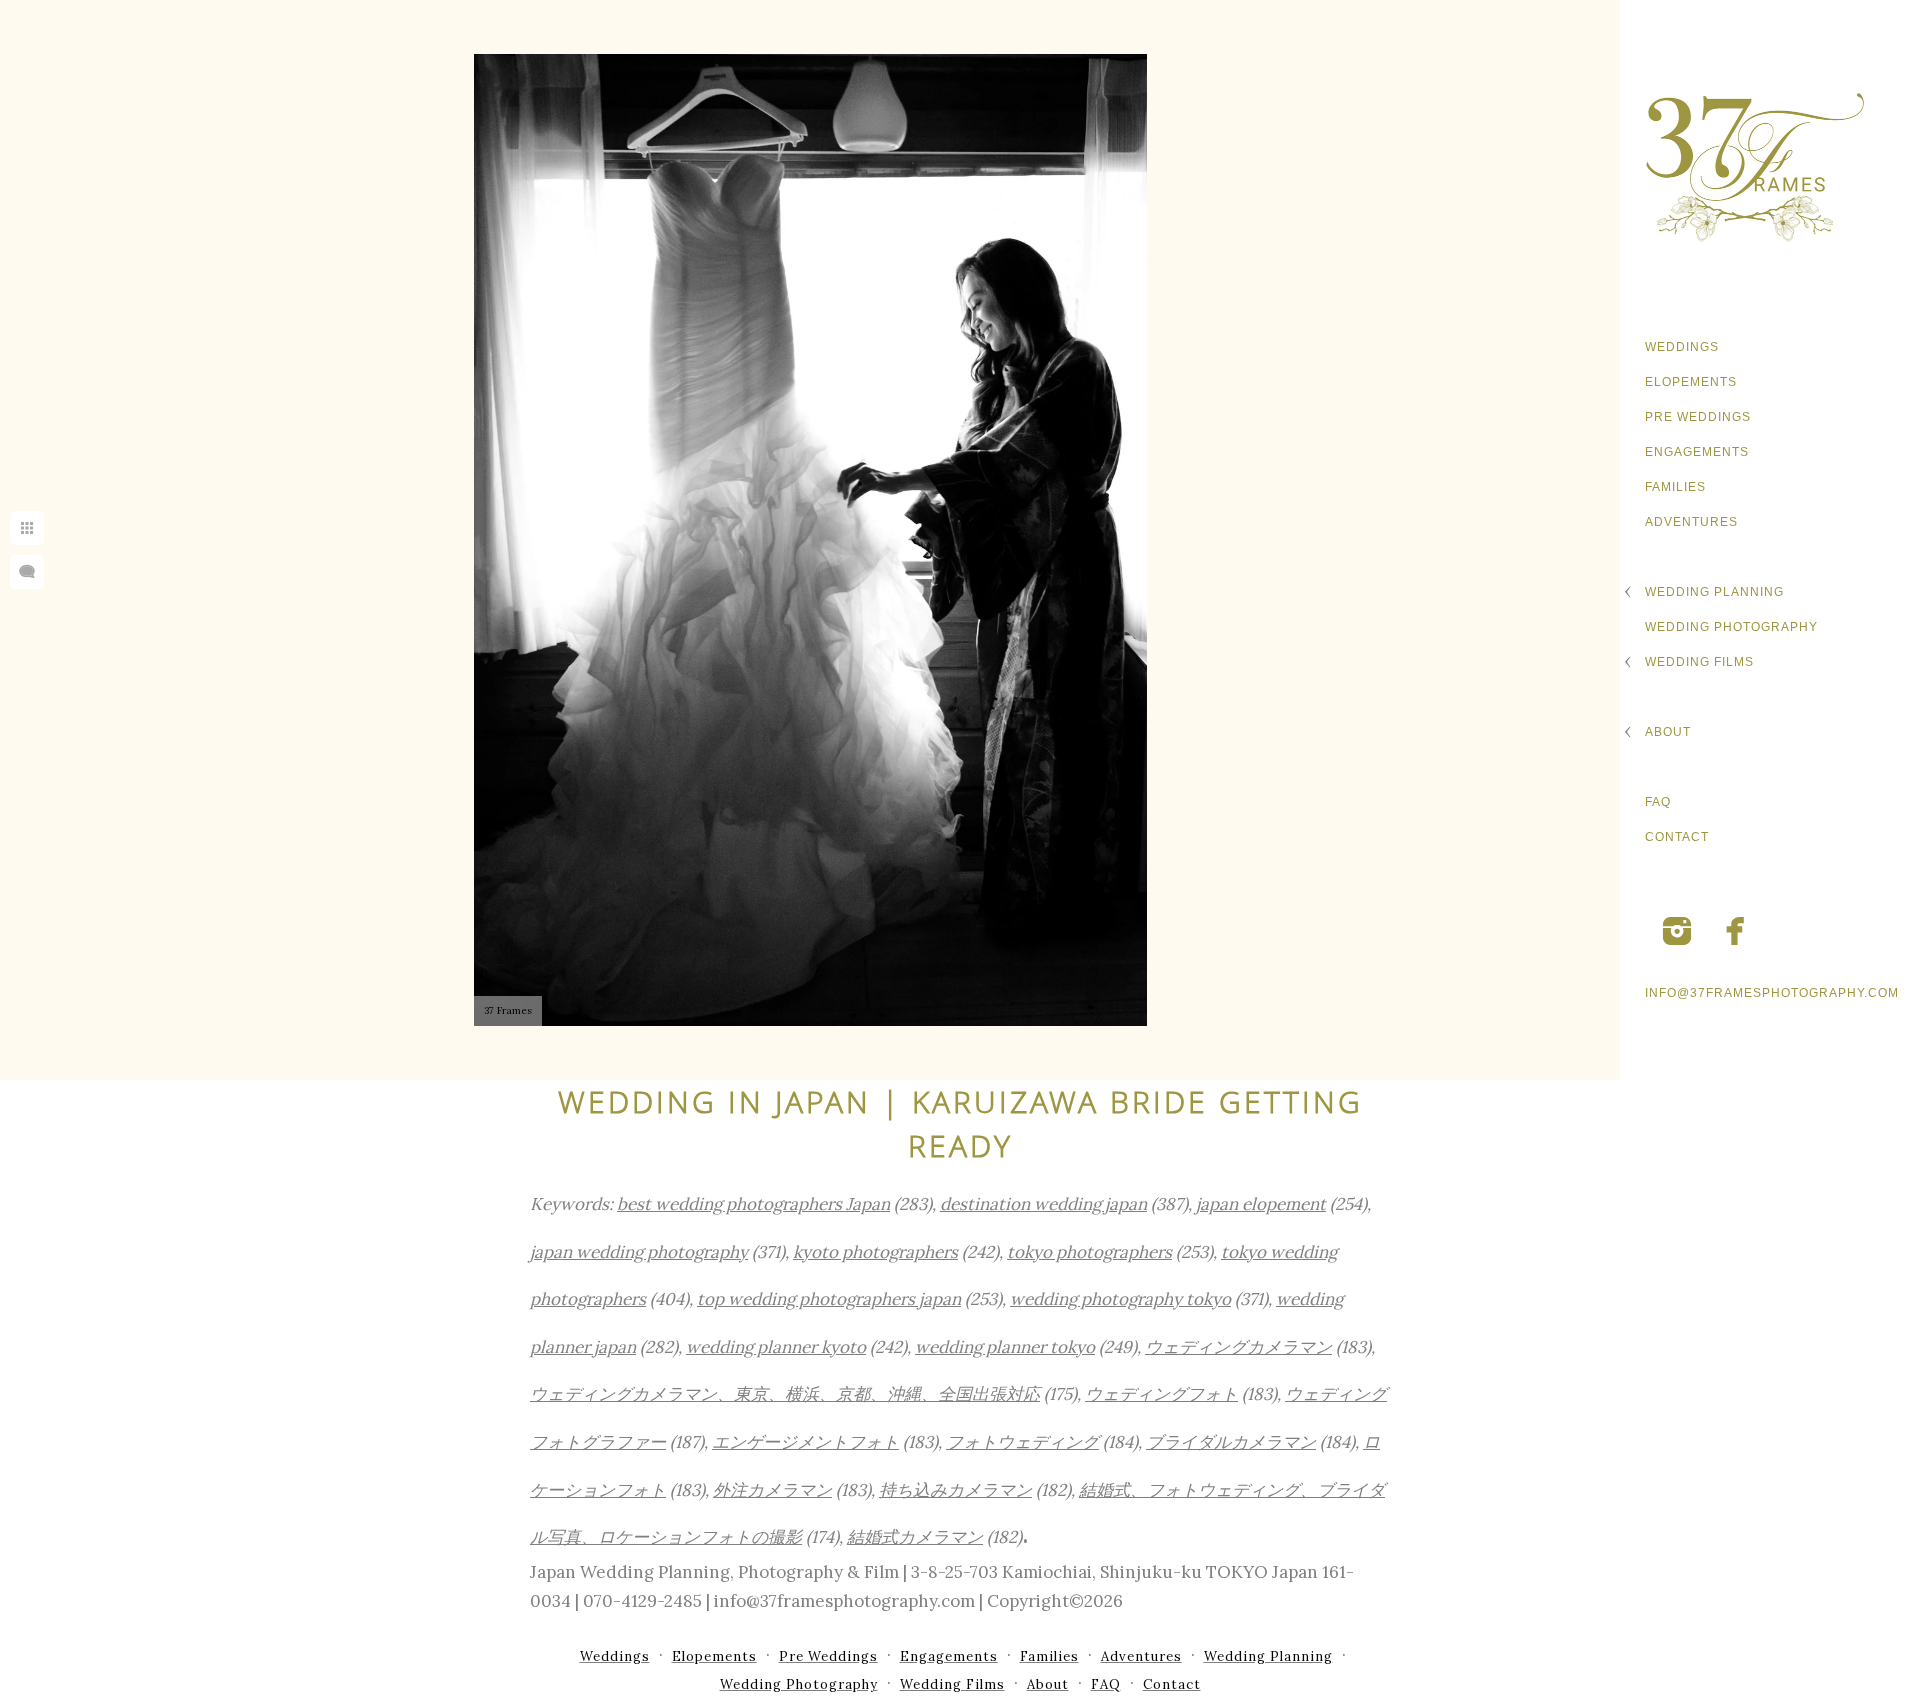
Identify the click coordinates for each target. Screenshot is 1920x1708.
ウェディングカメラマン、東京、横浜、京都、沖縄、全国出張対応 (785, 1394)
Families (1675, 487)
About (1668, 732)
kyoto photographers (875, 1252)
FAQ (1658, 802)
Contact (1677, 837)
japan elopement (1261, 1204)
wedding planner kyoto (776, 1347)
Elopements (1691, 382)
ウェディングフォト (1161, 1394)
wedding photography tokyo (1120, 1299)
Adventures (1691, 522)
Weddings (1682, 347)
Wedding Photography (1731, 627)
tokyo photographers (1089, 1252)
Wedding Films (1699, 662)
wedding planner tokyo (1005, 1347)
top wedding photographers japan (829, 1299)
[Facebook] (1736, 931)
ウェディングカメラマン (1238, 1347)
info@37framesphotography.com (1772, 993)
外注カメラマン (772, 1490)
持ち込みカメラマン (955, 1490)
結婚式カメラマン (915, 1537)
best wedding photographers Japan (753, 1204)
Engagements (1697, 452)
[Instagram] (1677, 931)
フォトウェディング (1022, 1442)
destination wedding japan (1043, 1204)
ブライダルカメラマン (1231, 1442)
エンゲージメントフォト (805, 1442)
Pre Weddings (1698, 417)
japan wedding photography (639, 1252)
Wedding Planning (1714, 592)
